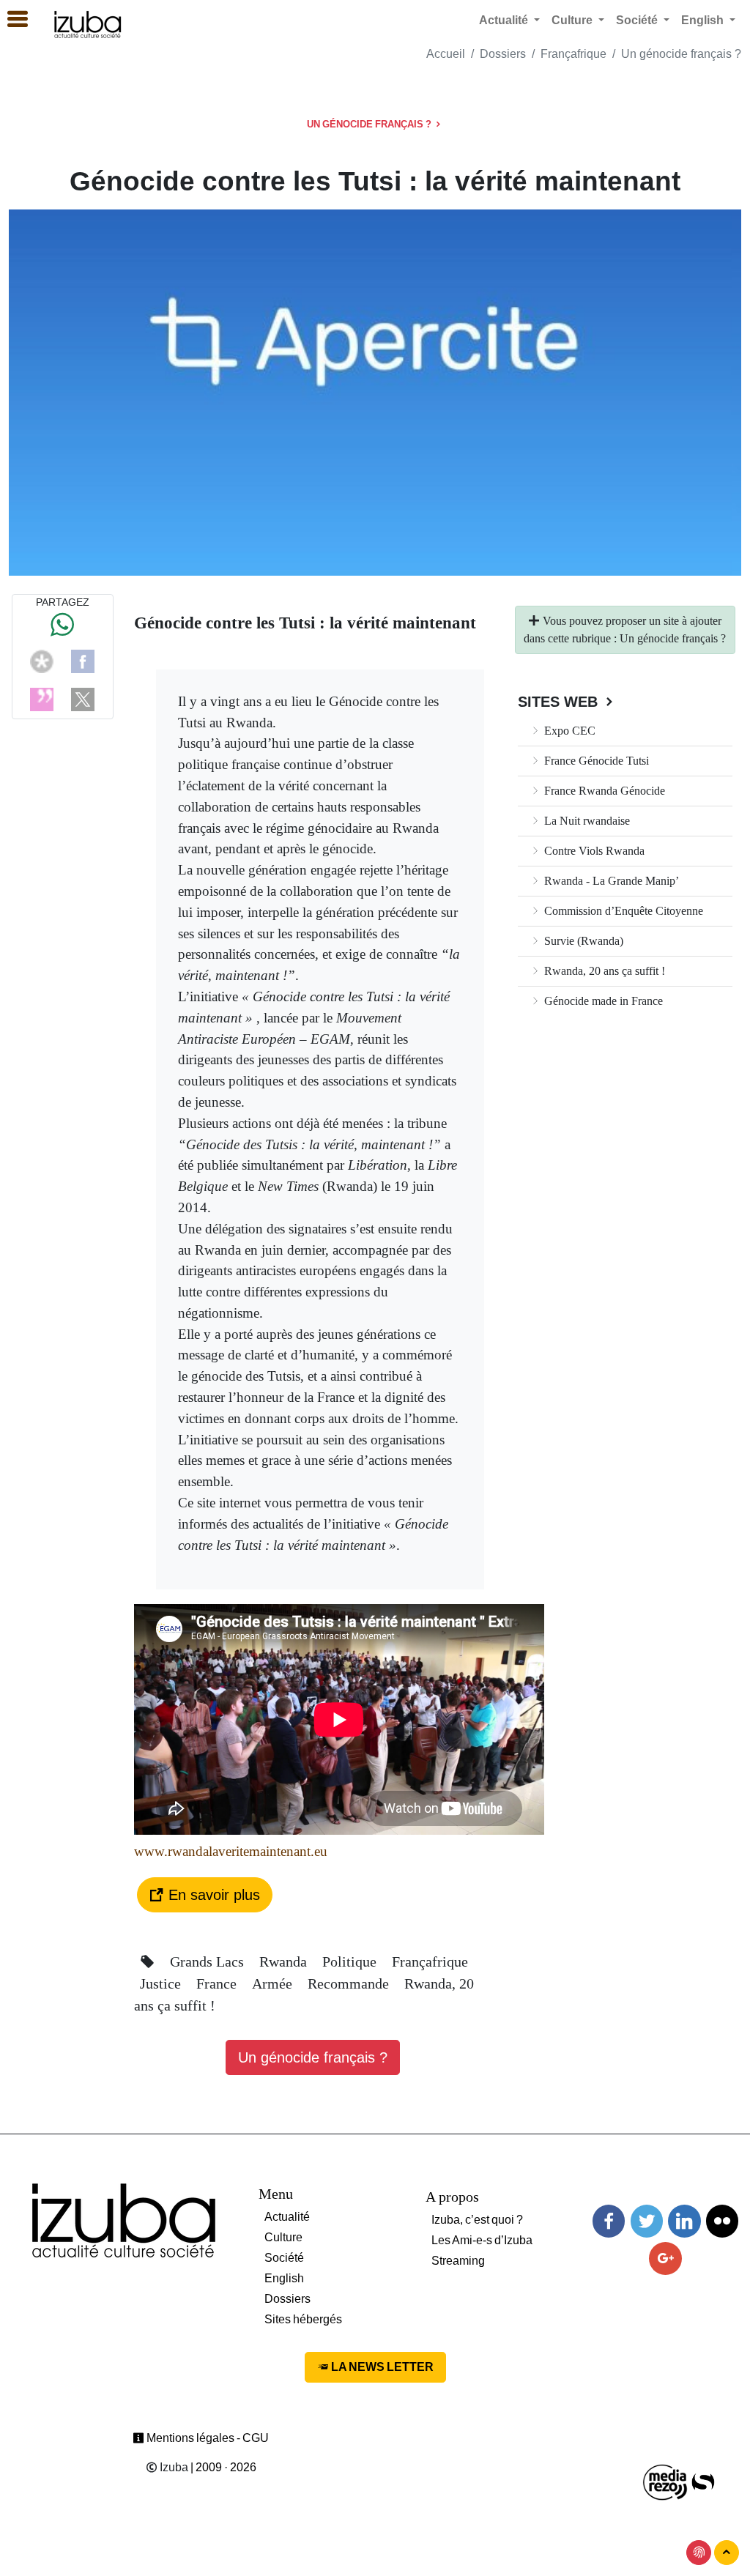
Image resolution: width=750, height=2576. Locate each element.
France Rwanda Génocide (603, 791)
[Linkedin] (684, 2221)
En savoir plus (212, 1895)
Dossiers (503, 54)
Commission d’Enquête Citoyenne (622, 911)
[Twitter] (647, 2221)
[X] (83, 698)
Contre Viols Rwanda (593, 851)
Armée (274, 1983)
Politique (351, 1961)
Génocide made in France (602, 1001)
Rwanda (285, 1961)
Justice (162, 1983)
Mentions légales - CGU (207, 2438)
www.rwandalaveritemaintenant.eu (231, 1851)
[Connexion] (699, 2553)
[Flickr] (722, 2221)
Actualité (287, 2217)
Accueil (446, 54)
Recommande (350, 1983)
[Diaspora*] (42, 660)
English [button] (704, 20)
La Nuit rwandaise (586, 821)
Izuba (173, 2467)
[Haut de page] (727, 2553)
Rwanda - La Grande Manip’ (610, 881)
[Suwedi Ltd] (703, 2481)
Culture (283, 2237)
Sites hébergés (303, 2319)
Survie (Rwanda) (582, 941)
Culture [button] (573, 20)
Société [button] (638, 20)
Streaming (458, 2261)
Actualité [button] (505, 20)
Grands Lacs (209, 1961)
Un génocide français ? (681, 54)
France (218, 1983)
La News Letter (381, 2367)
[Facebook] (83, 660)
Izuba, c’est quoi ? (477, 2220)
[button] (11, 20)
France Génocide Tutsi (595, 761)
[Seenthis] (42, 698)
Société (284, 2258)
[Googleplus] (665, 2258)
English (284, 2278)
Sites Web (560, 702)
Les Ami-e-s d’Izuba (482, 2240)
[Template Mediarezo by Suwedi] (666, 2481)
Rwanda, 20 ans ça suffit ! (603, 971)
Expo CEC (568, 731)
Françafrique (573, 54)
